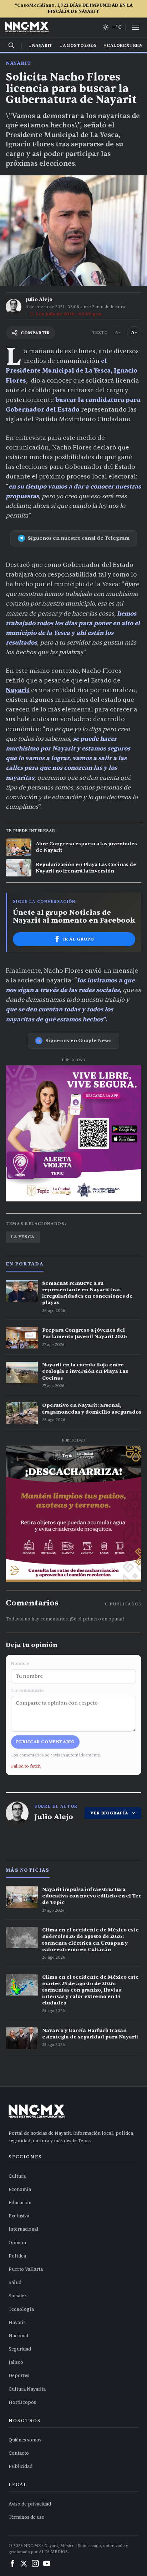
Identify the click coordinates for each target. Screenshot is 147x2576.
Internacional (24, 2229)
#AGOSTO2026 (78, 45)
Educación (20, 2203)
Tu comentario (27, 1690)
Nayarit (18, 63)
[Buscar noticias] (11, 45)
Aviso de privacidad (30, 2504)
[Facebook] (12, 2563)
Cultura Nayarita (27, 2389)
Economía (20, 2189)
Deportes (19, 2376)
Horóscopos (22, 2402)
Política (17, 2256)
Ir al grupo (79, 939)
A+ (134, 333)
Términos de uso (27, 2517)
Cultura (17, 2176)
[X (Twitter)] (24, 2563)
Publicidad (21, 2466)
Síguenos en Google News (78, 1041)
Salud (15, 2283)
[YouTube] (47, 2563)
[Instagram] (35, 2563)
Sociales (18, 2296)
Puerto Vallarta (26, 2269)
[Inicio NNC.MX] (27, 27)
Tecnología (21, 2309)
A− (118, 333)
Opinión (17, 2243)
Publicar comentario (45, 1742)
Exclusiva (19, 2216)
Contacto (19, 2453)
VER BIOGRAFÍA (109, 1813)
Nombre (20, 1663)
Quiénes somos (25, 2440)
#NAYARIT (41, 45)
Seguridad (20, 2349)
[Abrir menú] (136, 27)
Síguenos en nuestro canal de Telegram (79, 538)
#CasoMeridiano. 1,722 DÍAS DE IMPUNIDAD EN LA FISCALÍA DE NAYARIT (73, 8)
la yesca (23, 1237)
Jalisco (16, 2362)
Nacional (19, 2336)
